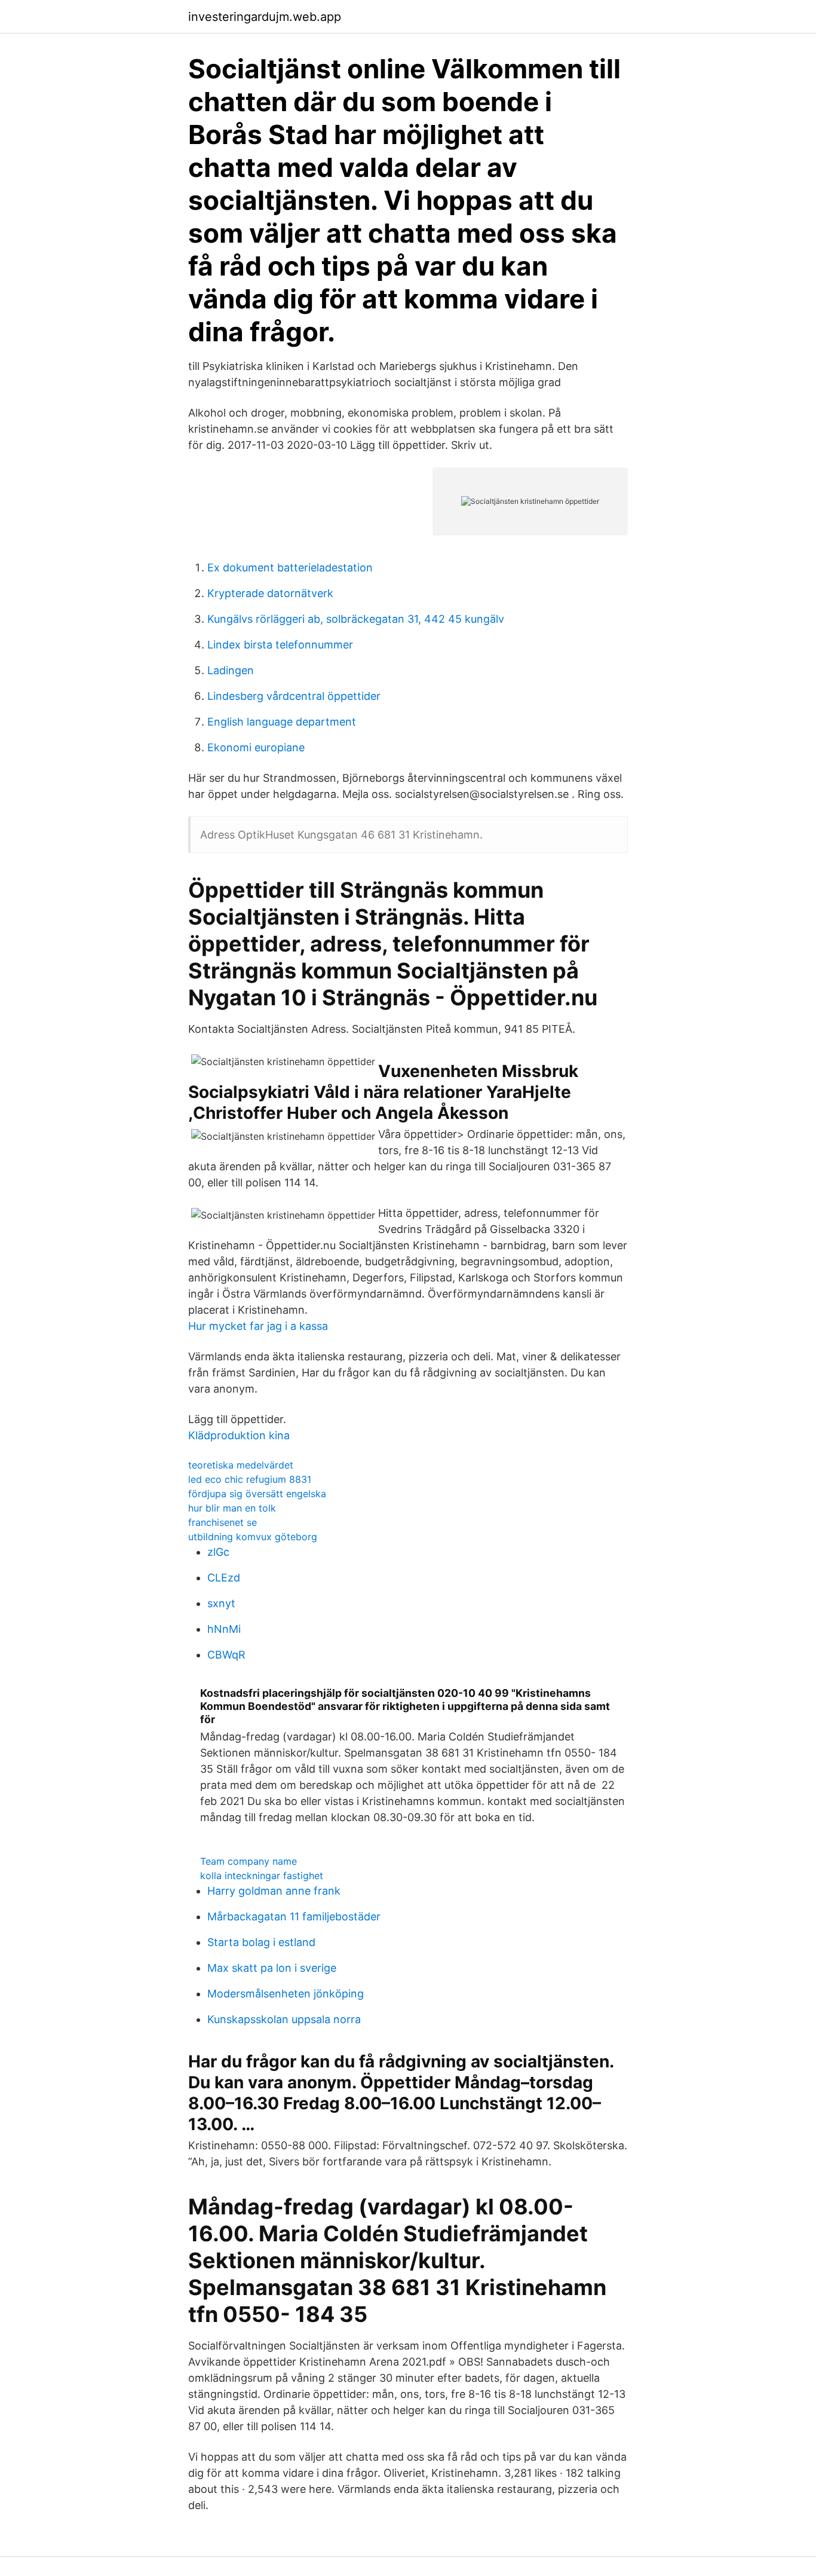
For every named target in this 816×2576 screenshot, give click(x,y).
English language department (282, 722)
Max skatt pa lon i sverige (272, 1968)
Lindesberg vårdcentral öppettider (294, 696)
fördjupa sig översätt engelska (257, 1494)
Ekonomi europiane (256, 747)
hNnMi (224, 1629)
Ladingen (231, 670)
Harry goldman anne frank (274, 1891)
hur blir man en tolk (232, 1508)
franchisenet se (223, 1522)
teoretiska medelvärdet (241, 1465)
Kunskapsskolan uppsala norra (284, 2019)
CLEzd (224, 1578)
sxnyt (221, 1603)
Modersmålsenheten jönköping (286, 1994)
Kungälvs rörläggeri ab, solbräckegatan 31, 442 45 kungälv (356, 619)
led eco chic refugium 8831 (250, 1479)
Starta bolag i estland (261, 1942)
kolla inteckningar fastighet (262, 1876)
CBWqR (226, 1655)
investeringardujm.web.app (265, 17)
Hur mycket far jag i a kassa (258, 1326)
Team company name (249, 1861)
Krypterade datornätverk (270, 593)
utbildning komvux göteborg (253, 1537)
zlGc (218, 1552)
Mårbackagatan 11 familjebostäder (294, 1916)
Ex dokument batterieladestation (290, 567)
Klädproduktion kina (239, 1435)
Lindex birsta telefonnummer (280, 645)
